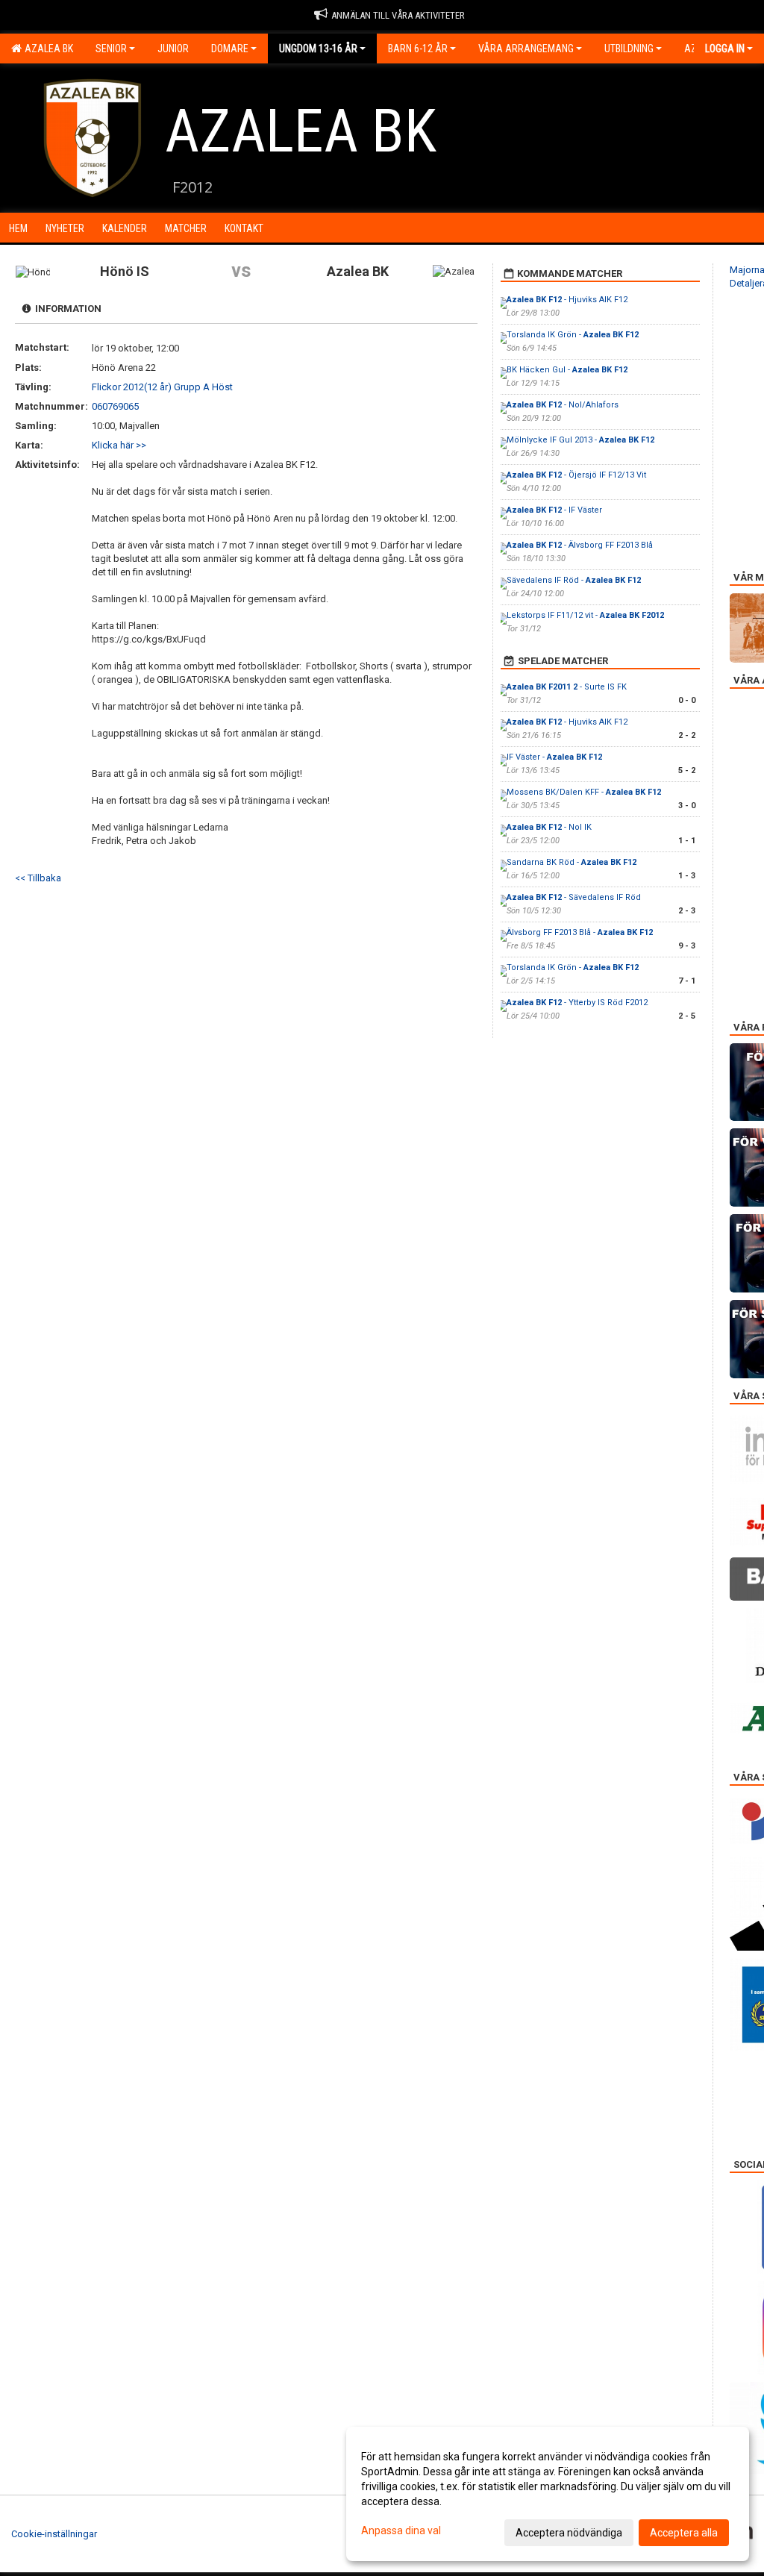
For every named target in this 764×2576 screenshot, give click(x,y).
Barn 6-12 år (418, 49)
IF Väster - (554, 757)
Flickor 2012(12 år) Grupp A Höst (162, 387)
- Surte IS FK (567, 687)
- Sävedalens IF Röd (574, 897)
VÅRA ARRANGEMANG (526, 49)
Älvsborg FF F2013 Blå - (580, 932)
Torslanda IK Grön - (573, 335)
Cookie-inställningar (54, 2534)
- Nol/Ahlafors (563, 405)
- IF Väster (554, 510)
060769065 (115, 406)
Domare (230, 49)
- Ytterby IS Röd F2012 (577, 1003)
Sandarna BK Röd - (572, 862)
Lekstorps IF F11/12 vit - (585, 615)
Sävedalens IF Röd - (574, 580)
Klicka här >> (119, 445)
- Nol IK (549, 827)
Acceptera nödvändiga (569, 2533)
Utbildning (629, 49)
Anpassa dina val (401, 2530)
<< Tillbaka (38, 878)
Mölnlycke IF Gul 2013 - (580, 440)
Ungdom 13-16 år (318, 49)
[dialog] (548, 2494)
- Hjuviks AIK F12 (567, 300)
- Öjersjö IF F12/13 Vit (576, 475)
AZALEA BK (47, 49)
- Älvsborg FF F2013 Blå (580, 545)
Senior (111, 49)
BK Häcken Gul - (567, 370)
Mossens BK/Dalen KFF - (584, 792)
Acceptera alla (684, 2533)
